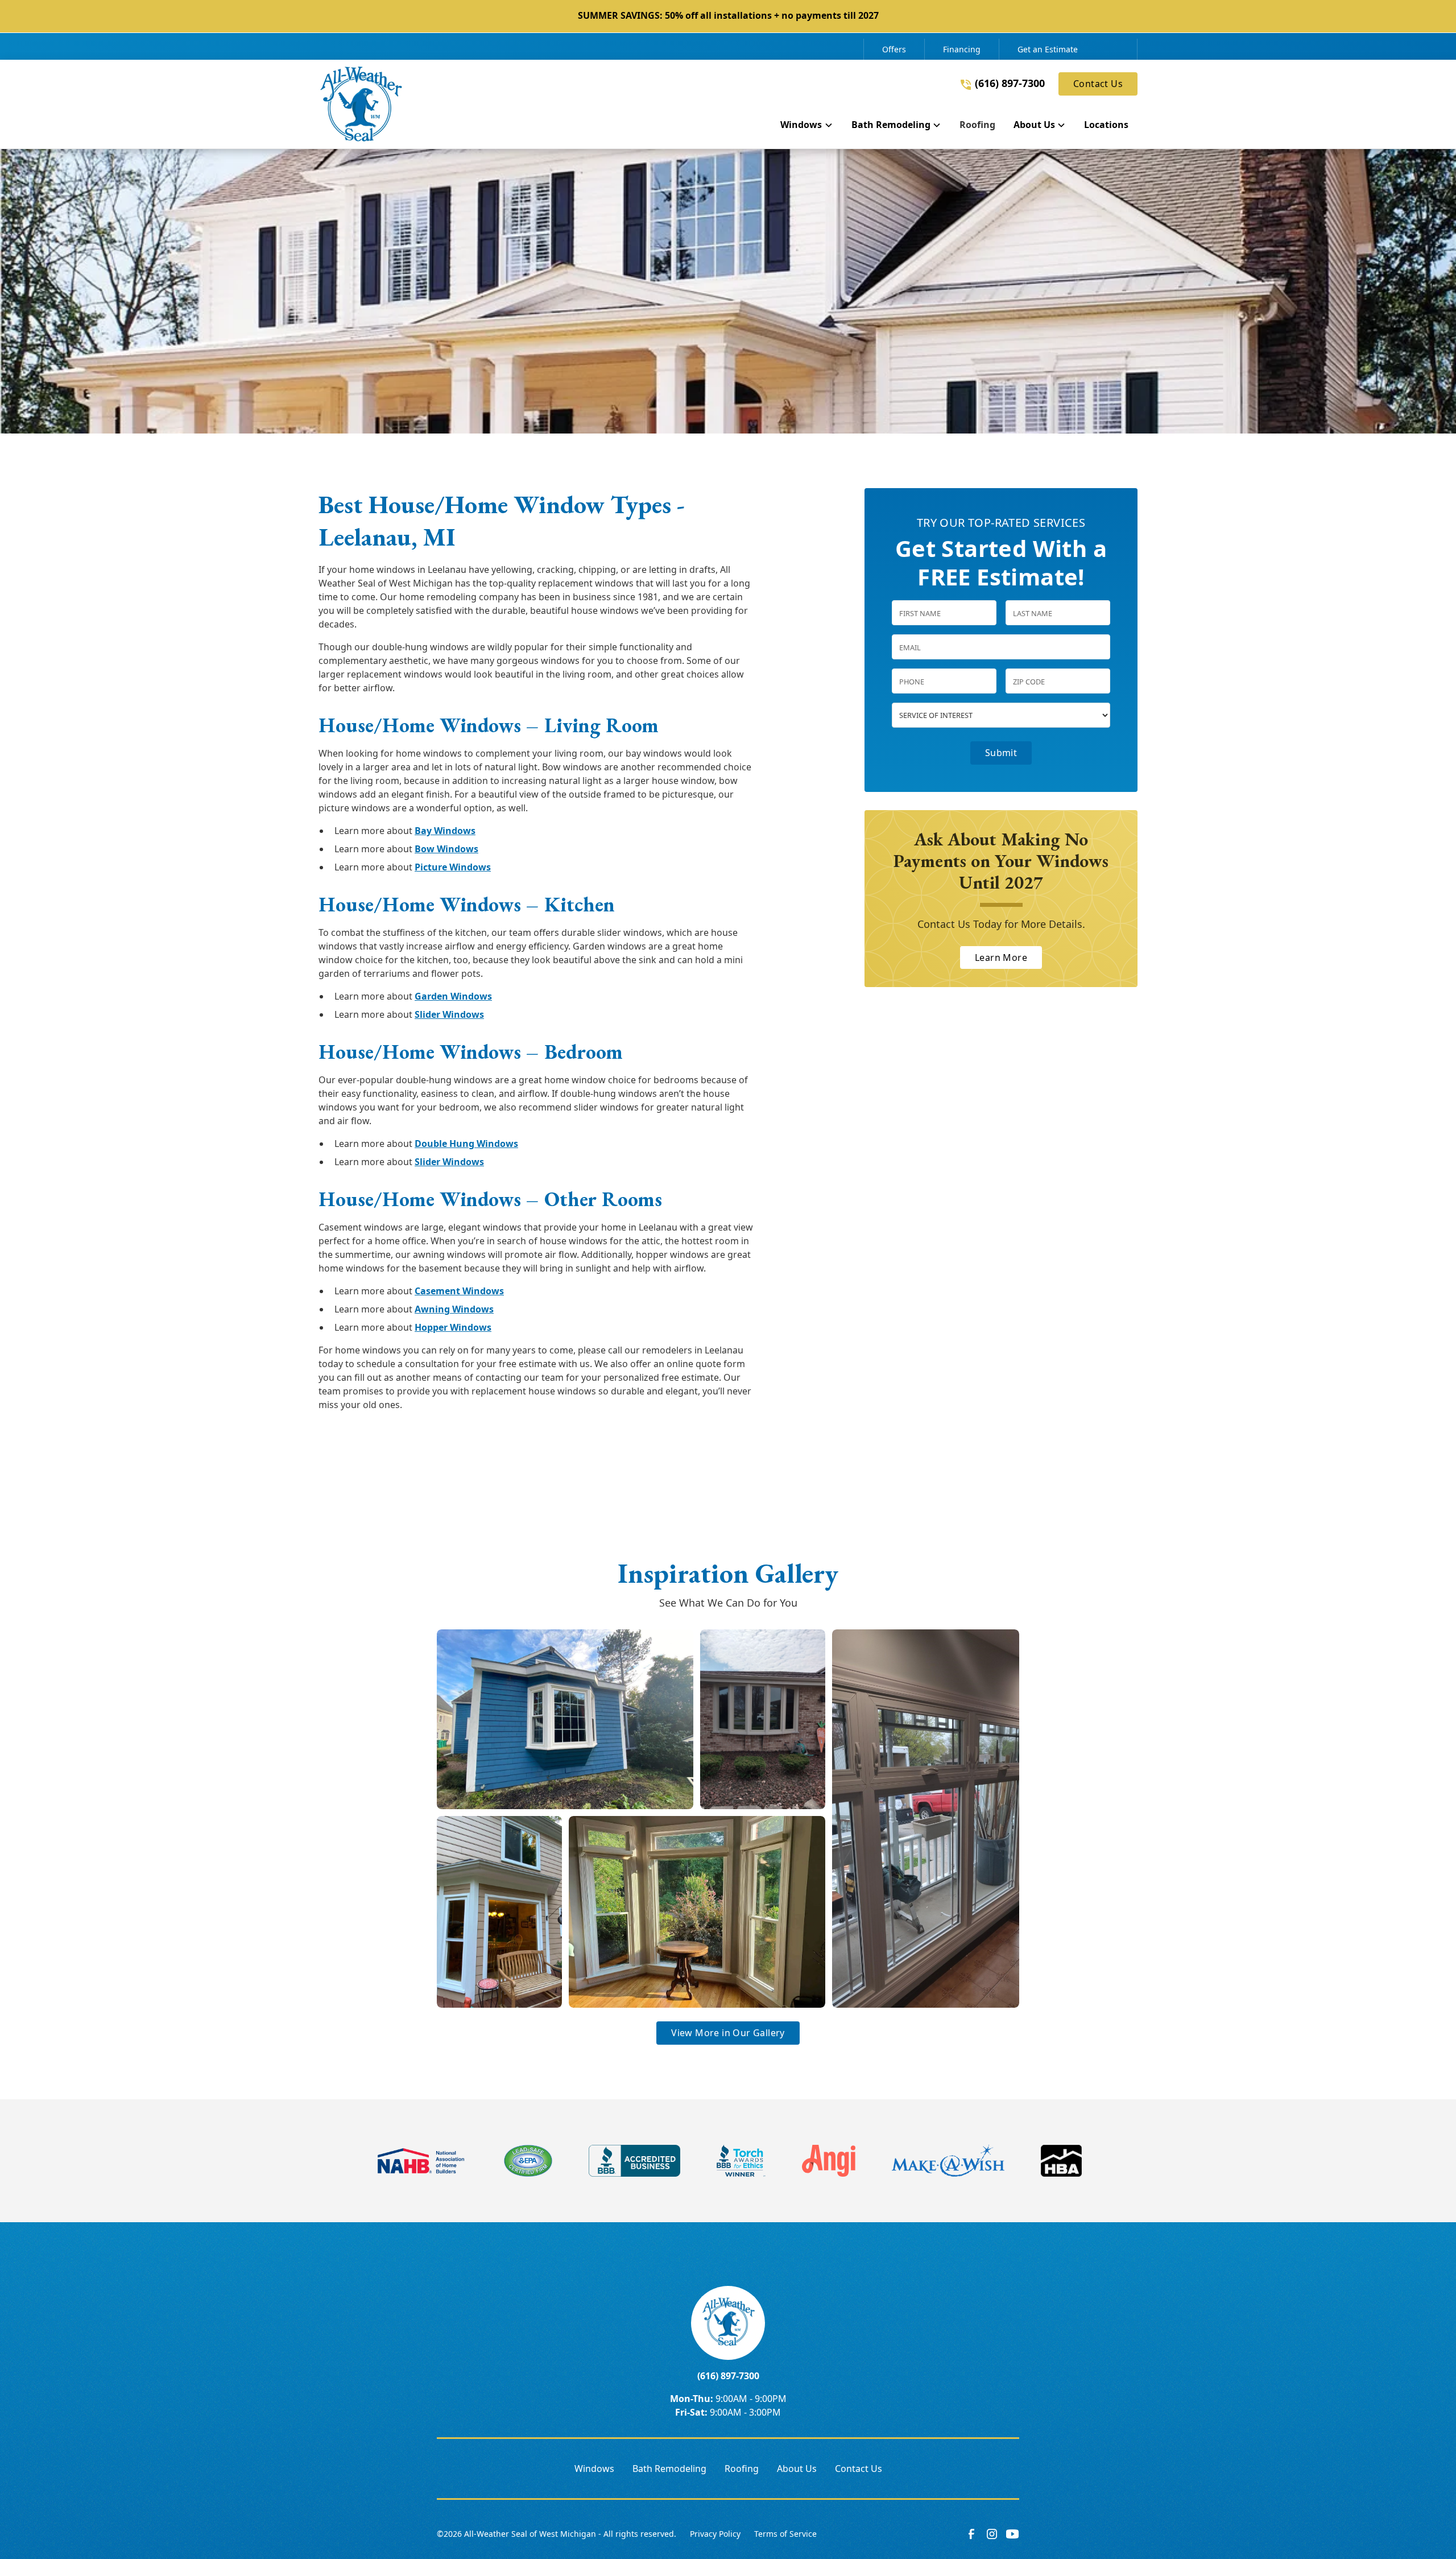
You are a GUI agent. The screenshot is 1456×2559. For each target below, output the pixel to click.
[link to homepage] (361, 104)
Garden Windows (453, 996)
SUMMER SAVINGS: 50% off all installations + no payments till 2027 (728, 15)
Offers (894, 49)
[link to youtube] (1012, 2534)
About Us (797, 2469)
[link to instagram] (992, 2534)
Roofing (742, 2469)
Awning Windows (454, 1309)
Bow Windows (446, 849)
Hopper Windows (453, 1327)
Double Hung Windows (466, 1144)
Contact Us (1098, 84)
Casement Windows (459, 1291)
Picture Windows (453, 867)
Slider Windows (449, 1014)
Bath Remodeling (669, 2469)
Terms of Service (785, 2534)
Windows (594, 2469)
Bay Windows (445, 831)
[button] (806, 127)
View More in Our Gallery (728, 2033)
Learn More (1001, 957)
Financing (962, 49)
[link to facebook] (971, 2534)
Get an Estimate (1048, 49)
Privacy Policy (715, 2534)
